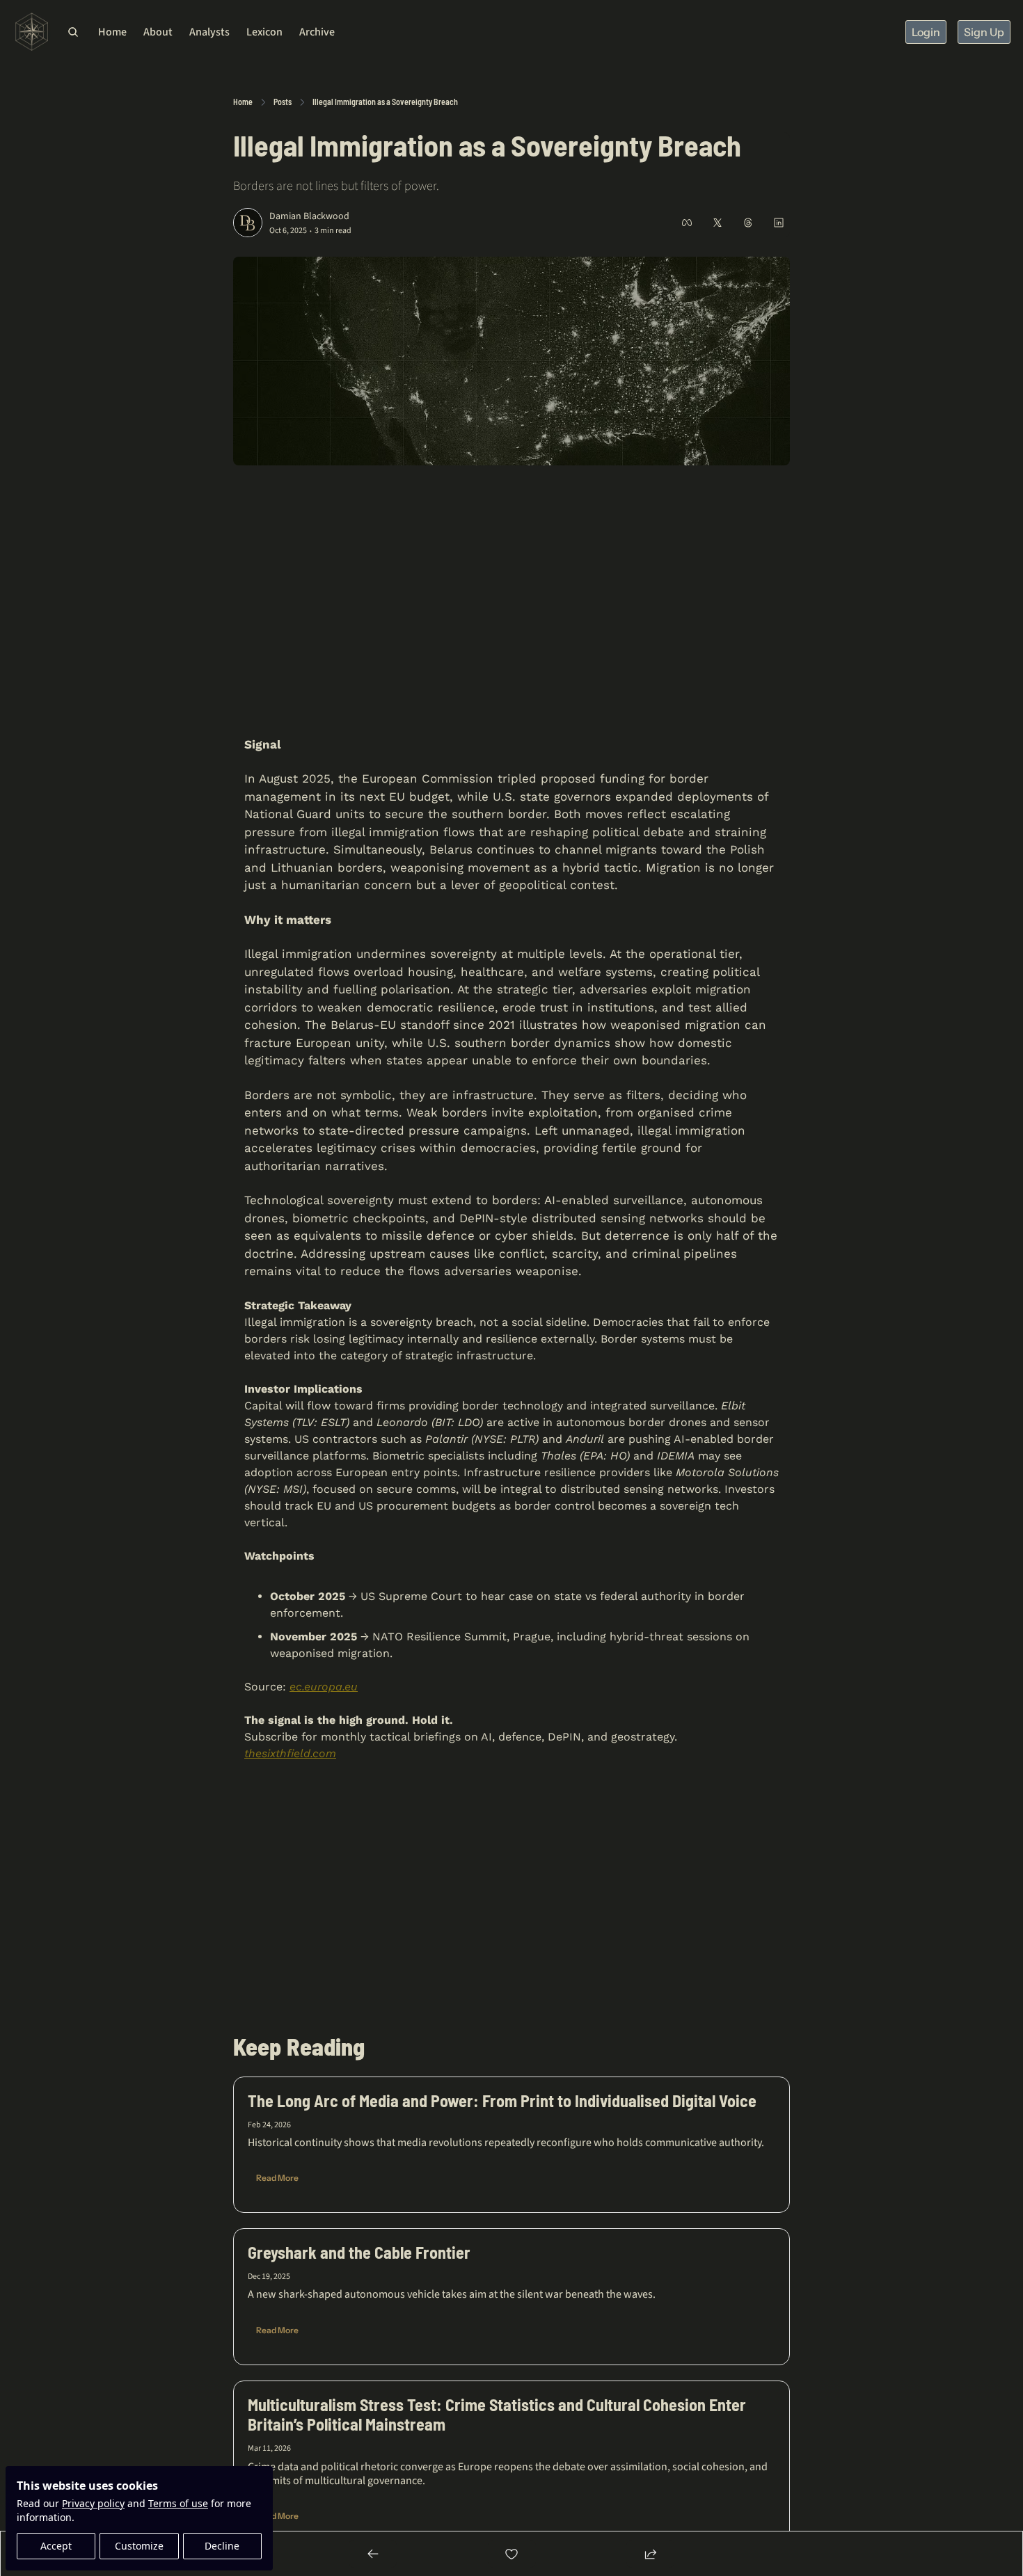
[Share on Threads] (748, 223)
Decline (222, 2546)
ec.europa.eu (324, 1687)
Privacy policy (93, 2503)
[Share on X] (717, 223)
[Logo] (32, 32)
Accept (56, 2546)
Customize (139, 2546)
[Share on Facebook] (687, 223)
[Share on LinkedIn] (779, 223)
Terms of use (178, 2503)
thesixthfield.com (290, 1753)
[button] (277, 2178)
